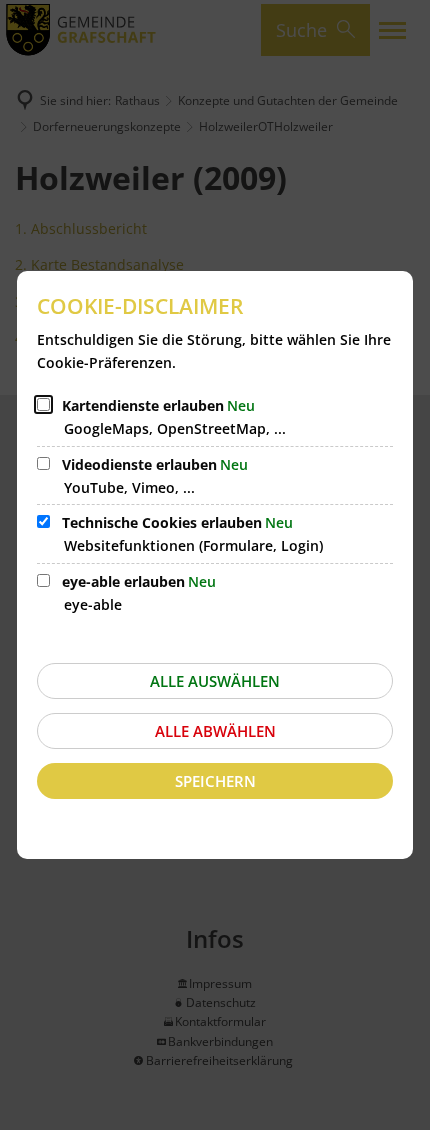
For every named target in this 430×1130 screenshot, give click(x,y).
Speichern (215, 781)
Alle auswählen (215, 681)
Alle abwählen (215, 731)
